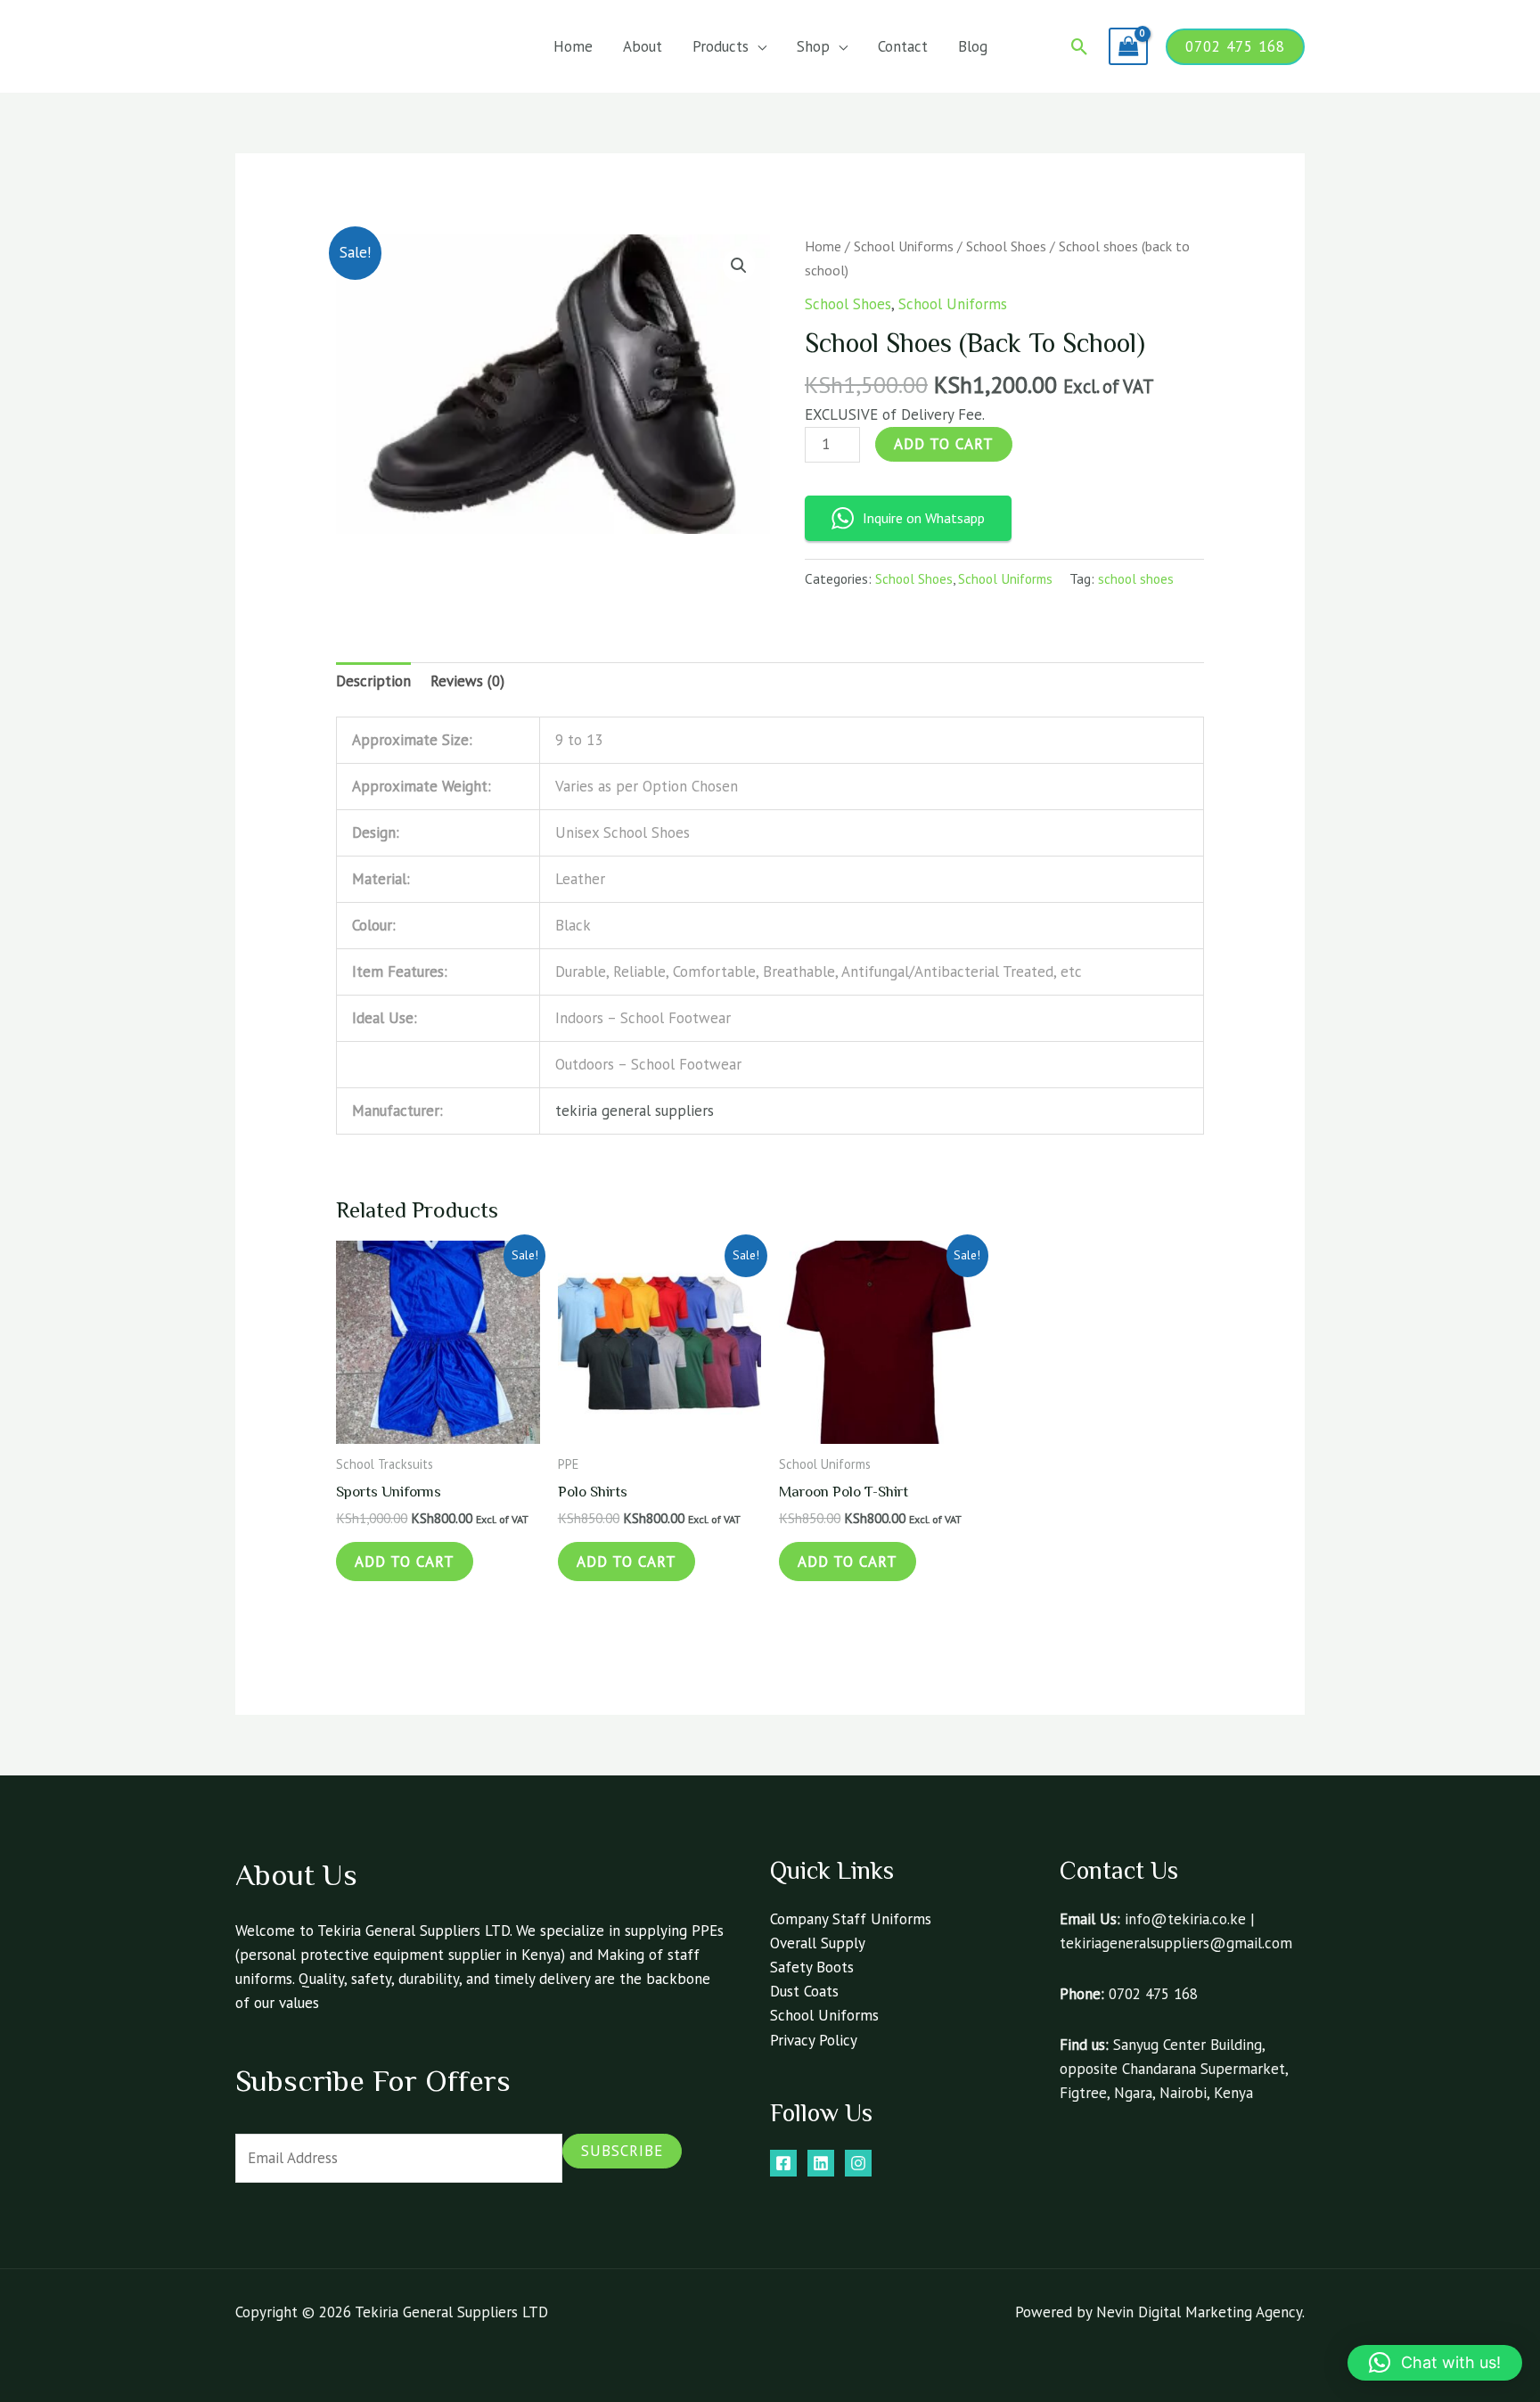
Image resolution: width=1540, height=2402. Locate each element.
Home (573, 46)
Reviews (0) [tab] (467, 681)
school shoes (1136, 578)
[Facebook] (783, 2163)
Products (721, 46)
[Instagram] (858, 2163)
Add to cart (944, 444)
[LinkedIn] (821, 2163)
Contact (903, 46)
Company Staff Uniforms (851, 1919)
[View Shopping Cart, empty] (1128, 46)
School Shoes (1006, 246)
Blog (973, 46)
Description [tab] (373, 681)
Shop (813, 46)
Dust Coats (804, 1991)
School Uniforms (904, 246)
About (643, 46)
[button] (1080, 47)
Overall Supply (818, 1943)
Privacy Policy (814, 2040)
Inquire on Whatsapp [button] (924, 518)
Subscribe (622, 2151)
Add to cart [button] (405, 1562)
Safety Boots (812, 1967)
